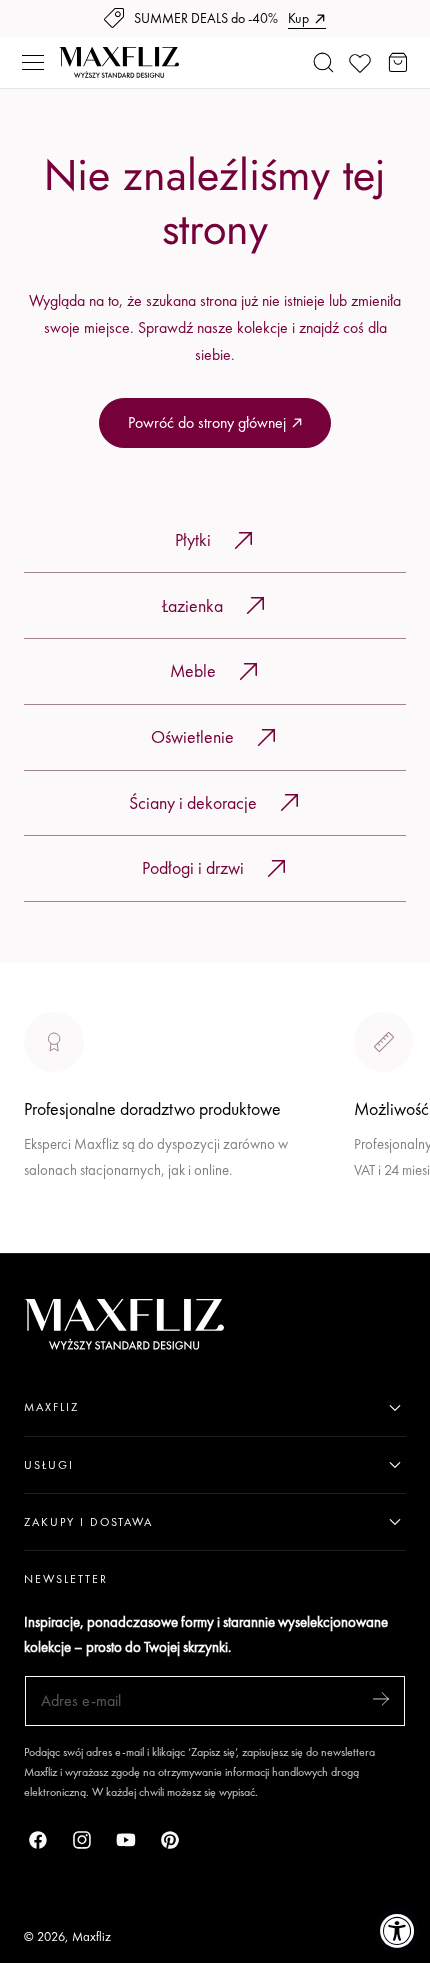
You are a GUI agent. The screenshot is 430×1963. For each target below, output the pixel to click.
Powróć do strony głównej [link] (207, 422)
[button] (33, 63)
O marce (52, 1239)
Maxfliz (91, 1936)
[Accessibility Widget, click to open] (397, 1930)
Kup (298, 18)
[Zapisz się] (381, 1699)
